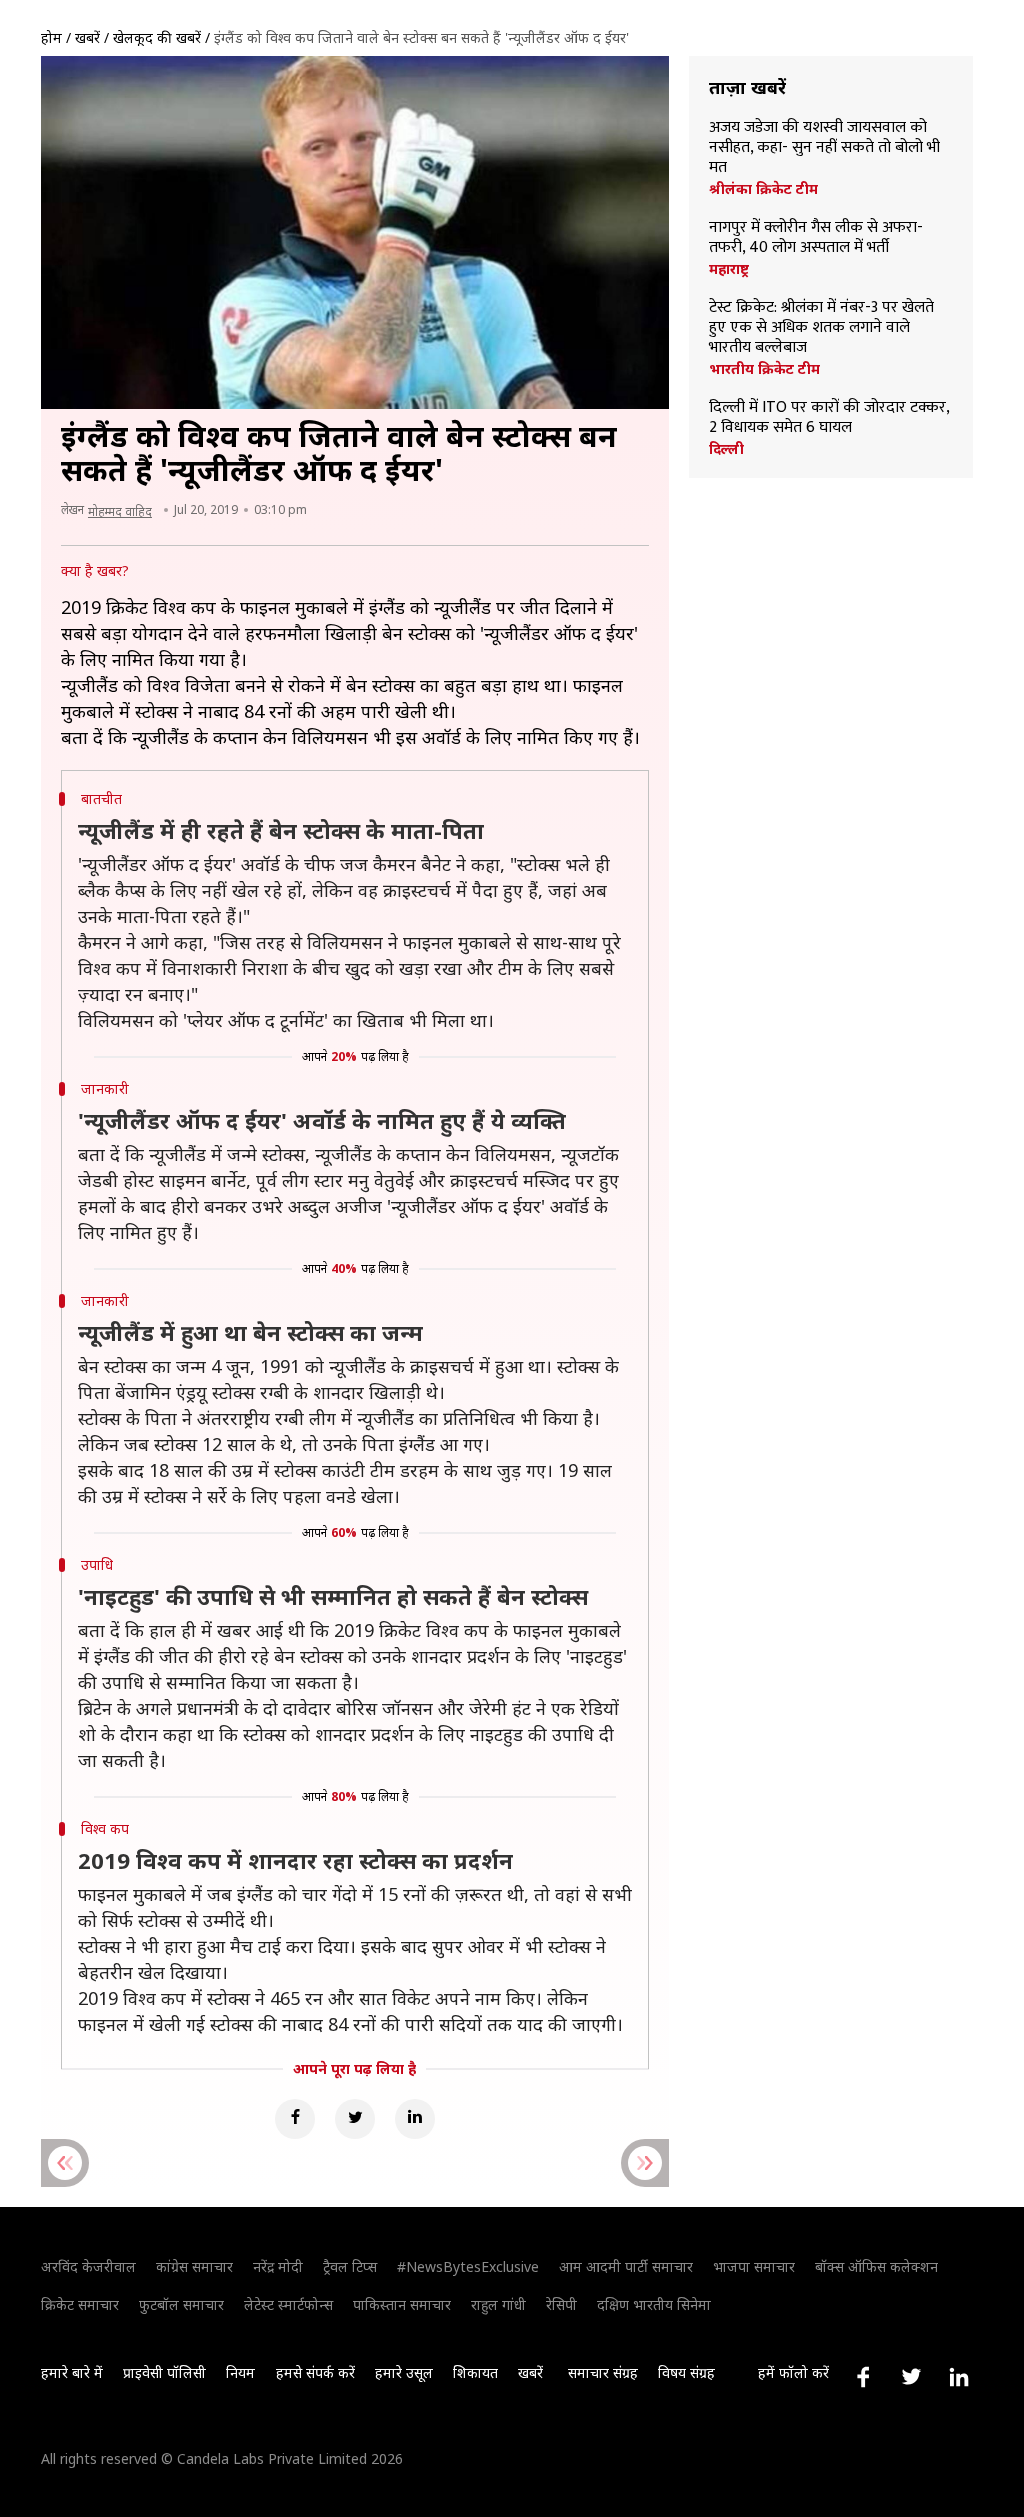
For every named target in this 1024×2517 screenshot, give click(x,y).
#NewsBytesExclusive (468, 2266)
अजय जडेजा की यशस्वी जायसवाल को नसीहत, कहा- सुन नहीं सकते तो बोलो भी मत (824, 148)
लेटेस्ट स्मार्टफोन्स (288, 2304)
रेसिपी (561, 2304)
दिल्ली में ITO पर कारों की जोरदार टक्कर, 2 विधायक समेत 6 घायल (829, 418)
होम (51, 37)
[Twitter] (355, 2119)
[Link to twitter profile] (911, 2377)
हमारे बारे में (72, 2372)
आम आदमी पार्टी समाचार (626, 2266)
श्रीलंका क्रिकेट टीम (763, 189)
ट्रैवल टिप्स (350, 2266)
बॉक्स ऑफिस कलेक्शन (876, 2266)
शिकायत (475, 2372)
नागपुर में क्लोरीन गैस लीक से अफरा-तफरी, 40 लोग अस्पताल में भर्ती (816, 238)
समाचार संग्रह (603, 2372)
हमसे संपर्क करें (315, 2372)
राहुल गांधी (498, 2304)
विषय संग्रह (686, 2372)
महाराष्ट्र (729, 269)
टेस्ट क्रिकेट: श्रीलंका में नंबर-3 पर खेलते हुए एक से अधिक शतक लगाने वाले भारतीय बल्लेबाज (821, 328)
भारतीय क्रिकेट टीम (764, 369)
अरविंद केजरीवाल (88, 2266)
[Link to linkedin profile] (959, 2377)
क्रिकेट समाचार (80, 2304)
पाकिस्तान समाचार (402, 2304)
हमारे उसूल (404, 2372)
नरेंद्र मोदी (278, 2266)
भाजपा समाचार (754, 2266)
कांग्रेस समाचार (194, 2266)
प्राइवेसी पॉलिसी (164, 2372)
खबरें (87, 37)
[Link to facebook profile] (863, 2377)
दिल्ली (726, 449)
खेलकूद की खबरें (157, 37)
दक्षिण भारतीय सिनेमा (654, 2304)
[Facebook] (295, 2119)
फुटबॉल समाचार (181, 2304)
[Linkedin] (415, 2119)
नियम (240, 2372)
